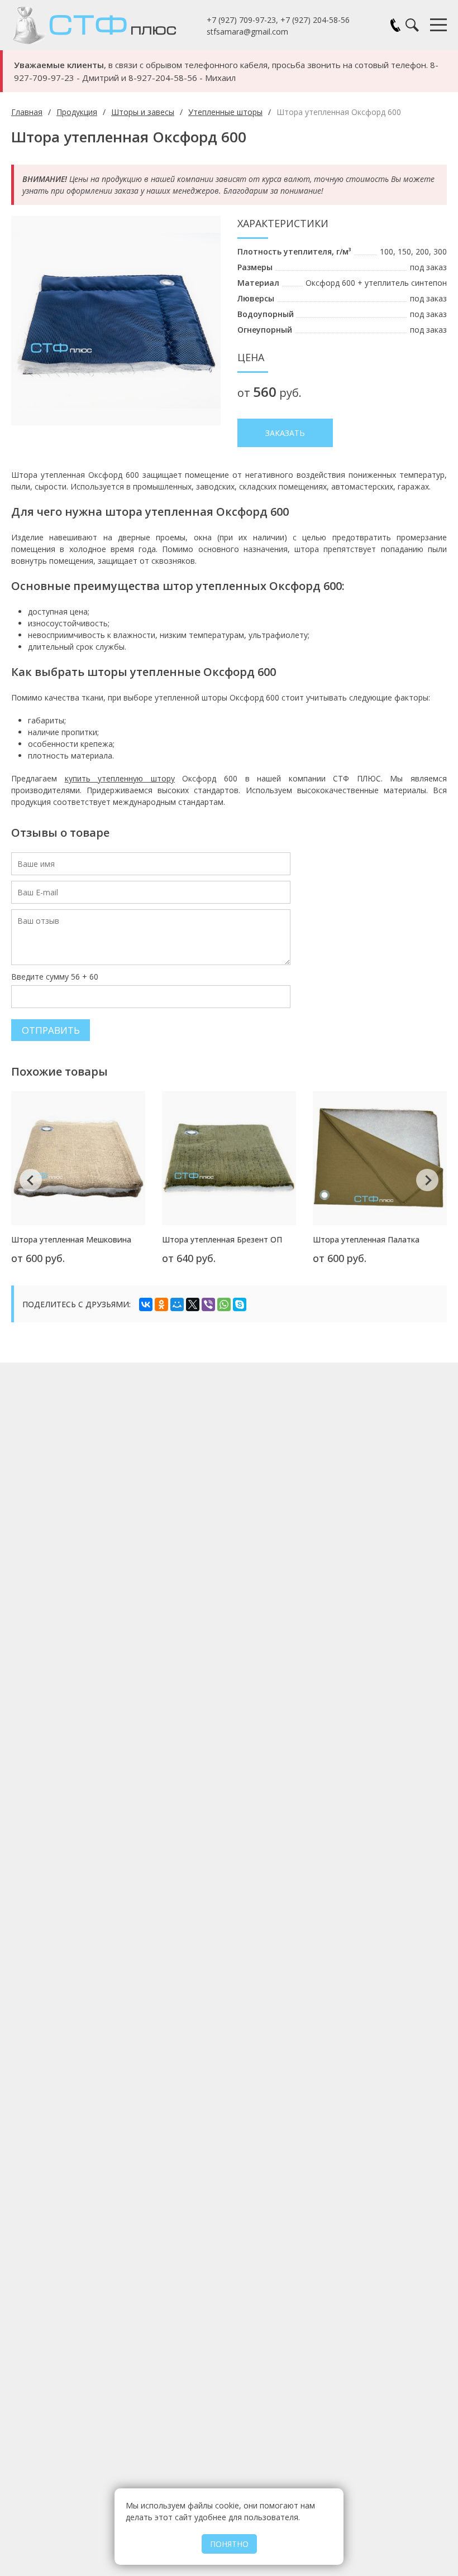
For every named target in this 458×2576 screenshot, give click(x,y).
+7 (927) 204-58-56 (315, 20)
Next (427, 1180)
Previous (31, 1180)
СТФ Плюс (109, 25)
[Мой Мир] (177, 1304)
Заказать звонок (395, 25)
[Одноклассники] (161, 1304)
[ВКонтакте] (146, 1304)
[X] (193, 1304)
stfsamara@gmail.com (247, 32)
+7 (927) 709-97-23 (241, 20)
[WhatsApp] (224, 1304)
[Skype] (240, 1304)
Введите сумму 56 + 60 (55, 977)
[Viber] (208, 1304)
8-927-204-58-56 (163, 78)
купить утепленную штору (120, 778)
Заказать (285, 433)
